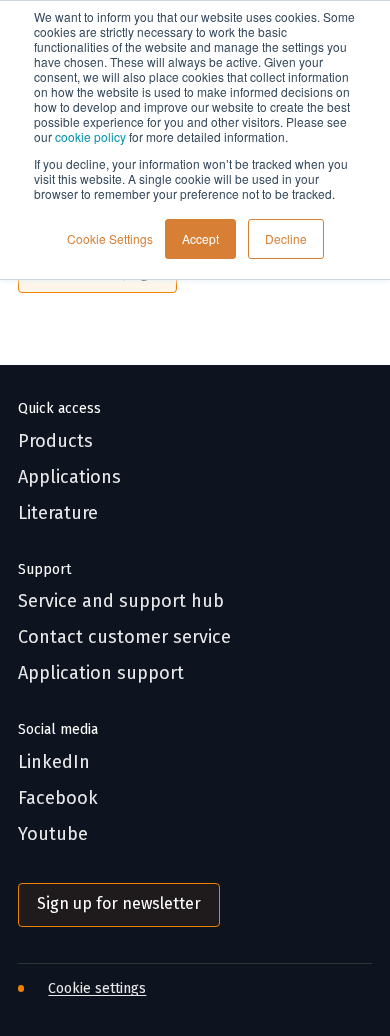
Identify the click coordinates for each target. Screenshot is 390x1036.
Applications (69, 477)
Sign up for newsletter (119, 903)
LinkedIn (54, 762)
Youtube (53, 834)
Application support (101, 673)
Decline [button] (286, 238)
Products (55, 441)
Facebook (58, 798)
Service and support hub (121, 601)
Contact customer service (124, 637)
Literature (58, 513)
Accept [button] (200, 238)
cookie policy (90, 136)
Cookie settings (97, 988)
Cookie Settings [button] (110, 238)
